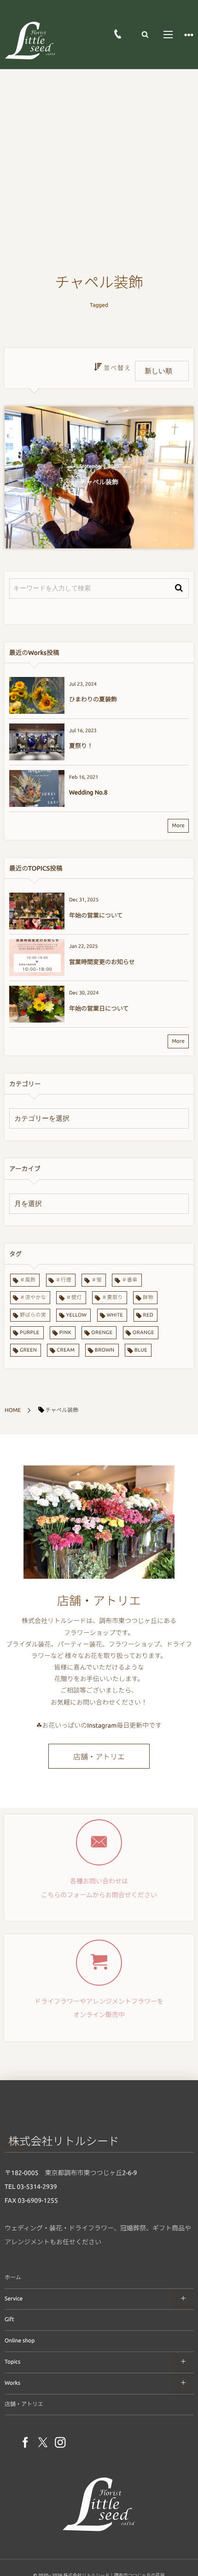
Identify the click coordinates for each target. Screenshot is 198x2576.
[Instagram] (60, 2443)
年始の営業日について (99, 1009)
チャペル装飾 (99, 482)
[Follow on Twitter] (43, 2443)
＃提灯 (74, 1298)
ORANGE (143, 1333)
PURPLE (30, 1333)
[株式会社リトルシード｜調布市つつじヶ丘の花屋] (30, 40)
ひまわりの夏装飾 (93, 700)
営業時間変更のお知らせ (102, 962)
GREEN (28, 1350)
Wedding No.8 (88, 793)
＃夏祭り (112, 1298)
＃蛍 (96, 1280)
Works (12, 2383)
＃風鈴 (28, 1280)
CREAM (66, 1350)
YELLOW (76, 1315)
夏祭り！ (81, 746)
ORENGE (102, 1333)
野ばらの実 (33, 1315)
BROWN (105, 1350)
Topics (12, 2362)
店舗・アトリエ (99, 1757)
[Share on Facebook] (25, 2443)
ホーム (13, 2278)
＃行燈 (64, 1280)
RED (148, 1315)
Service (14, 2299)
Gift (9, 2320)
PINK (65, 1333)
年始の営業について (96, 916)
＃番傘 (129, 1280)
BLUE (141, 1350)
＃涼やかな (33, 1298)
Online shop (20, 2341)
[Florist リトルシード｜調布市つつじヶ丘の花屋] (99, 2533)
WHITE (115, 1315)
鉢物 (148, 1298)
